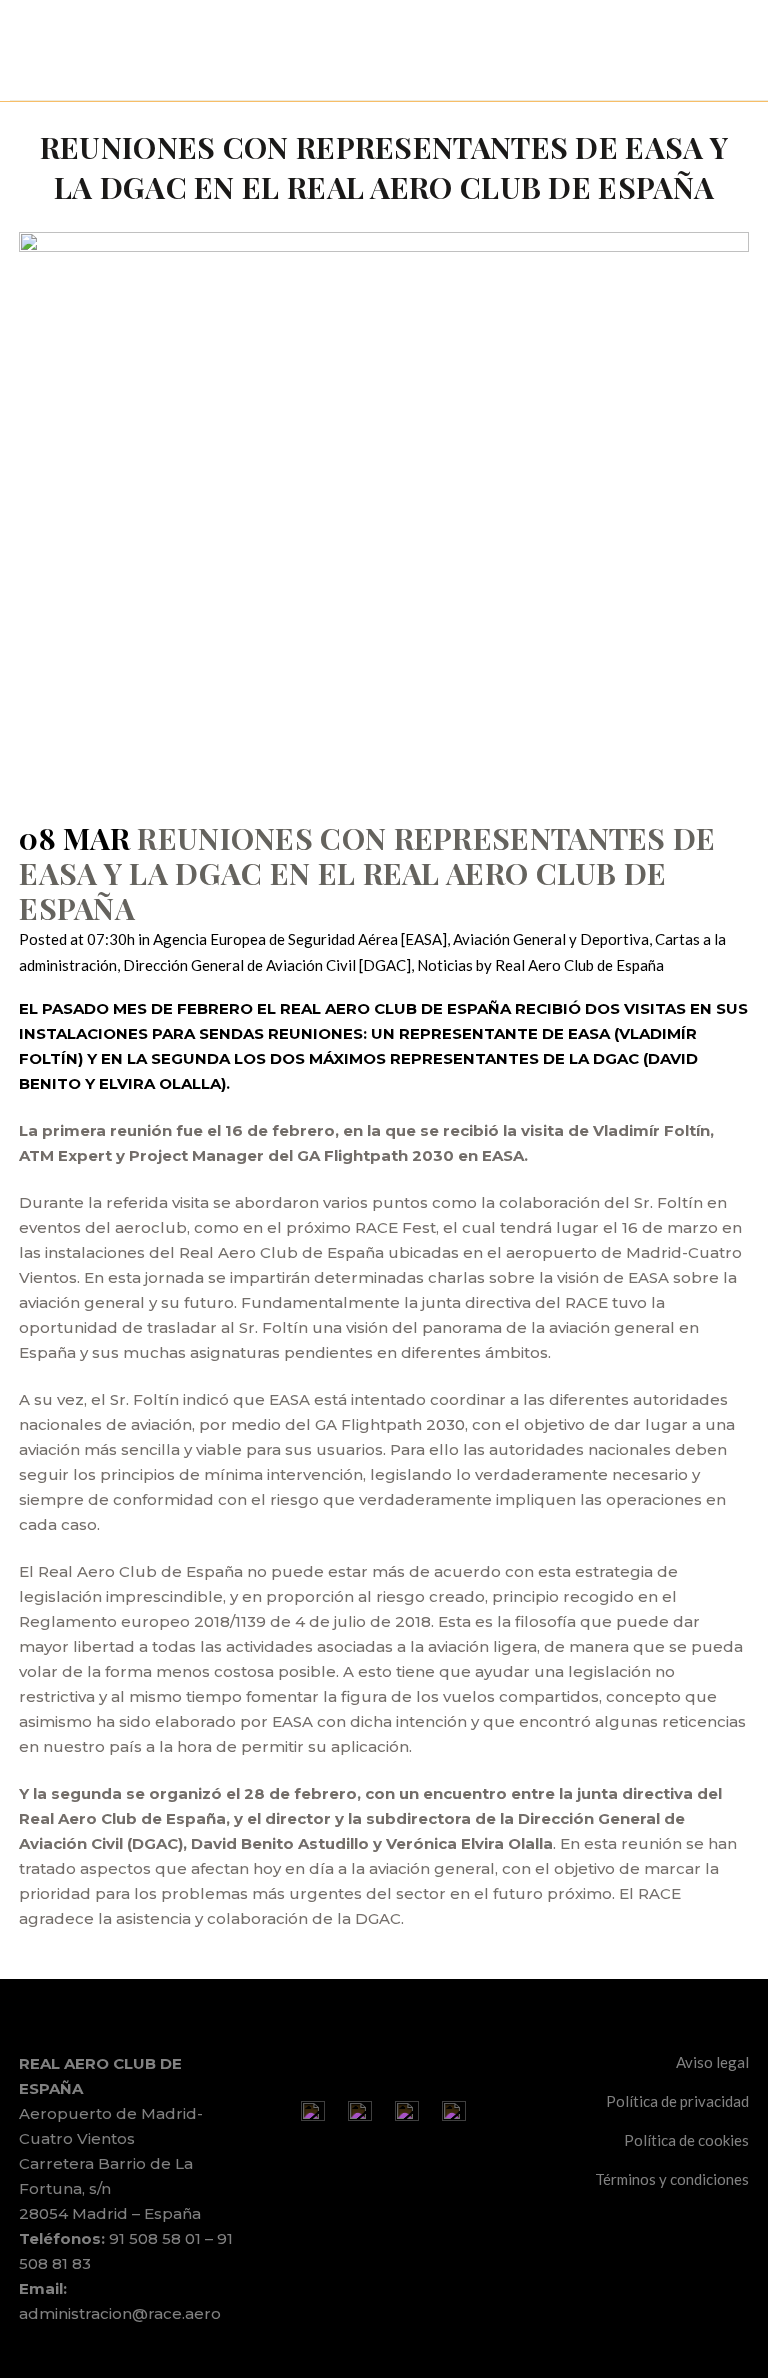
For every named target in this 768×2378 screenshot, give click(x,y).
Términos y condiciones (672, 2179)
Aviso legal (712, 2062)
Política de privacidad (677, 2101)
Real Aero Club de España (579, 965)
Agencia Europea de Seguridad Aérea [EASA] (300, 939)
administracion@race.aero (120, 2313)
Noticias (445, 965)
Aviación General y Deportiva (551, 939)
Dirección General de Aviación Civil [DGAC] (267, 965)
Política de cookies (686, 2140)
